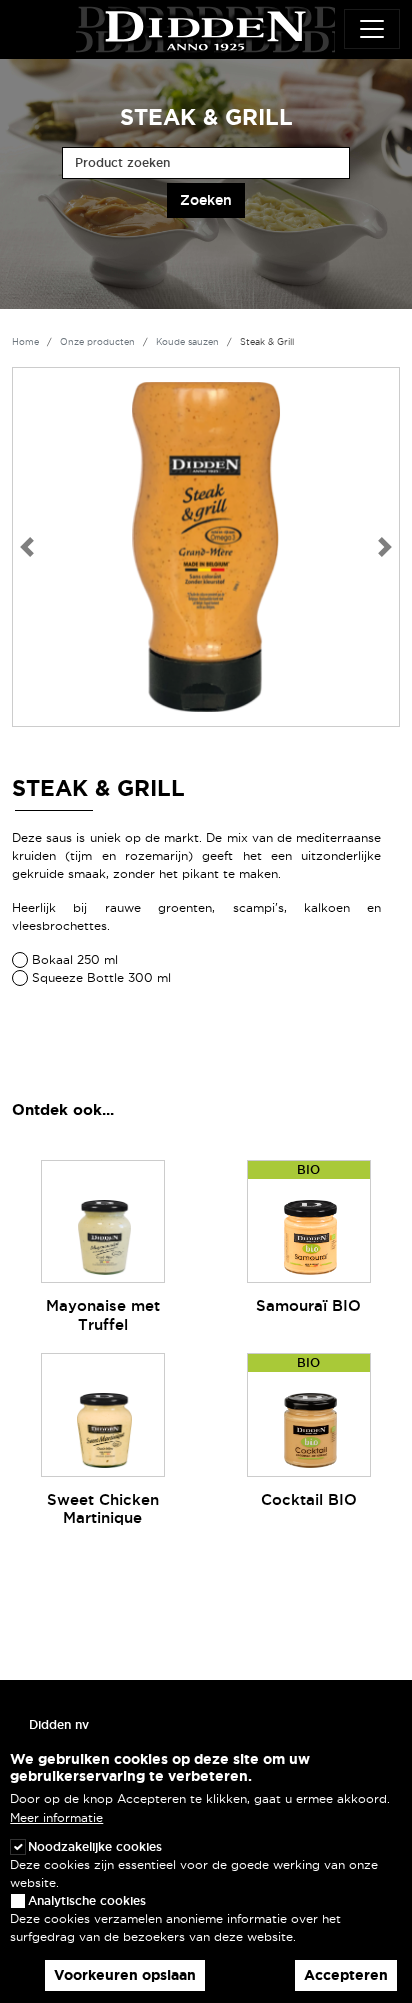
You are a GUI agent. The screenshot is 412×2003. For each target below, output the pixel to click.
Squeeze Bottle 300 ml (101, 977)
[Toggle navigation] (372, 29)
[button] (26, 547)
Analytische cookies (87, 1900)
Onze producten (97, 342)
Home (25, 342)
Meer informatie (56, 1817)
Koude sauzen (187, 342)
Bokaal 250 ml (75, 959)
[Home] (205, 26)
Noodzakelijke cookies (95, 1846)
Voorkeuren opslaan (125, 1975)
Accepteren (346, 1975)
